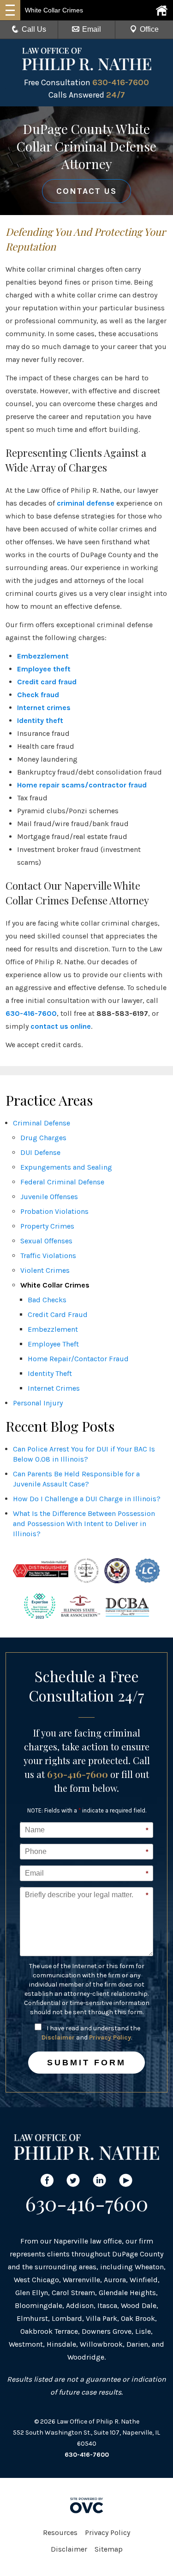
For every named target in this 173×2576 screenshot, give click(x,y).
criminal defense (86, 503)
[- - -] (10, 10)
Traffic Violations (48, 1256)
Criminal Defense (42, 1123)
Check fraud (38, 695)
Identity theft (40, 720)
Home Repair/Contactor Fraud (78, 1359)
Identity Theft (50, 1373)
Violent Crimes (45, 1270)
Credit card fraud (47, 682)
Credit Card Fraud (58, 1314)
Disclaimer (58, 2037)
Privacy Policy (110, 2037)
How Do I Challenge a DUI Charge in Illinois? (87, 1499)
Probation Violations (54, 1211)
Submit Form (86, 2063)
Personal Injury (38, 1403)
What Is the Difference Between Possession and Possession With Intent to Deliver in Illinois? (84, 1524)
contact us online (61, 1026)
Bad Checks (47, 1300)
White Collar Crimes (55, 1285)
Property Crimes (47, 1226)
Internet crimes (44, 708)
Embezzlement (43, 656)
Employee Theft (53, 1344)
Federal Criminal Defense (62, 1182)
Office (149, 29)
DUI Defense (40, 1152)
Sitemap (109, 2549)
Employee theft (44, 669)
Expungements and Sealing (66, 1167)
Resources (60, 2532)
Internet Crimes (54, 1388)
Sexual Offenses (46, 1241)
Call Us (34, 29)
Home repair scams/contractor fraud (82, 785)
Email (92, 29)
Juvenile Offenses (49, 1197)
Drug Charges (43, 1138)
